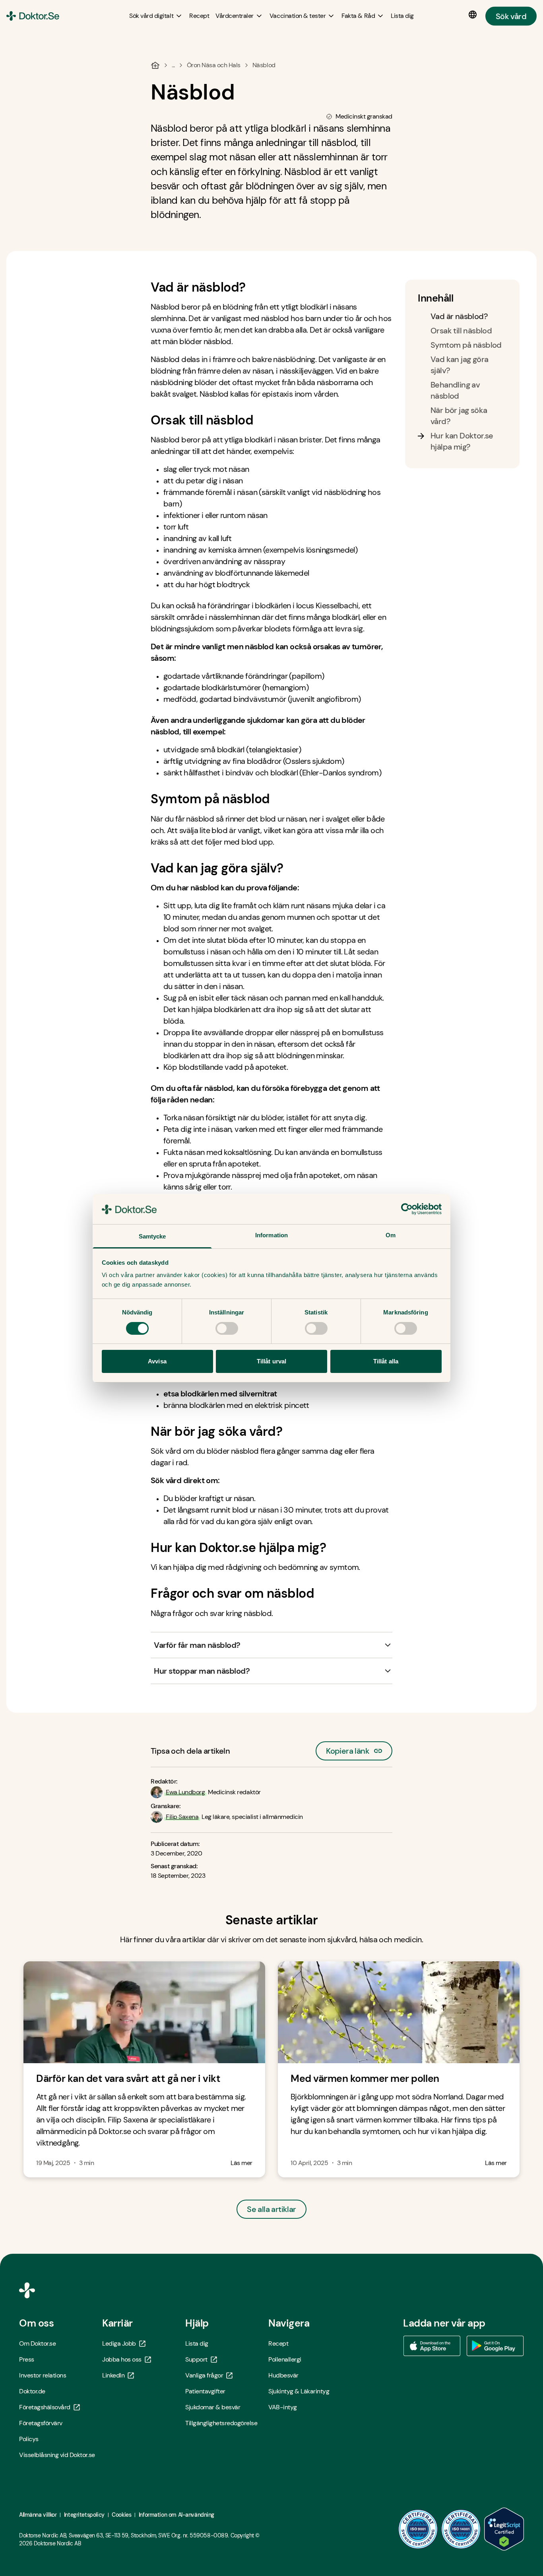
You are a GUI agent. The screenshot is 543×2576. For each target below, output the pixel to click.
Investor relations (43, 2375)
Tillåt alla (386, 1361)
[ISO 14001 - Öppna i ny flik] (461, 2529)
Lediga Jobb (119, 2343)
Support (196, 2359)
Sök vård (511, 16)
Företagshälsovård (45, 2407)
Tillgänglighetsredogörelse (221, 2423)
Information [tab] (271, 1235)
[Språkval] (474, 15)
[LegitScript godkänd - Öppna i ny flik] (504, 2529)
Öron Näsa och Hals (214, 65)
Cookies (121, 2515)
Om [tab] (391, 1235)
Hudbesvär (283, 2375)
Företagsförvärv (41, 2423)
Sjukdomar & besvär (213, 2407)
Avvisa (157, 1361)
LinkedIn (113, 2375)
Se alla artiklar (271, 2209)
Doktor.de (32, 2391)
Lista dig (197, 2343)
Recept (278, 2343)
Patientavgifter (205, 2391)
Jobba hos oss (122, 2359)
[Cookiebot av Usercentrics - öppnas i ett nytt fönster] (407, 1209)
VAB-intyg (283, 2407)
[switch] (227, 1328)
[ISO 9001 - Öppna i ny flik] (418, 2529)
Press (27, 2359)
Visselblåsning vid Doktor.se (57, 2455)
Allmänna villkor (38, 2515)
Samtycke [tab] (152, 1236)
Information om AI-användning (176, 2515)
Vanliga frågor (204, 2375)
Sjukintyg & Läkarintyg (299, 2391)
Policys (29, 2439)
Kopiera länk (348, 1749)
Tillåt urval (271, 1361)
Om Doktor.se (37, 2343)
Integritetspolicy (84, 2515)
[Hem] (155, 65)
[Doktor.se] (33, 16)
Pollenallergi (285, 2359)
